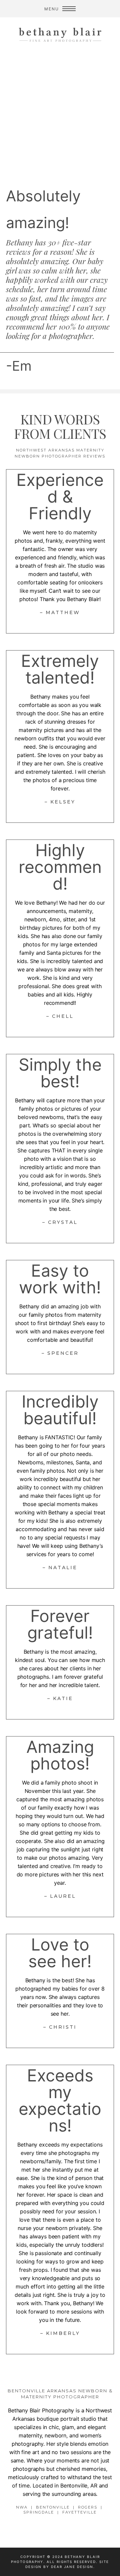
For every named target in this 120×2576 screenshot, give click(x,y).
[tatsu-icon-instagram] (56, 2528)
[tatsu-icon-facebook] (66, 2528)
